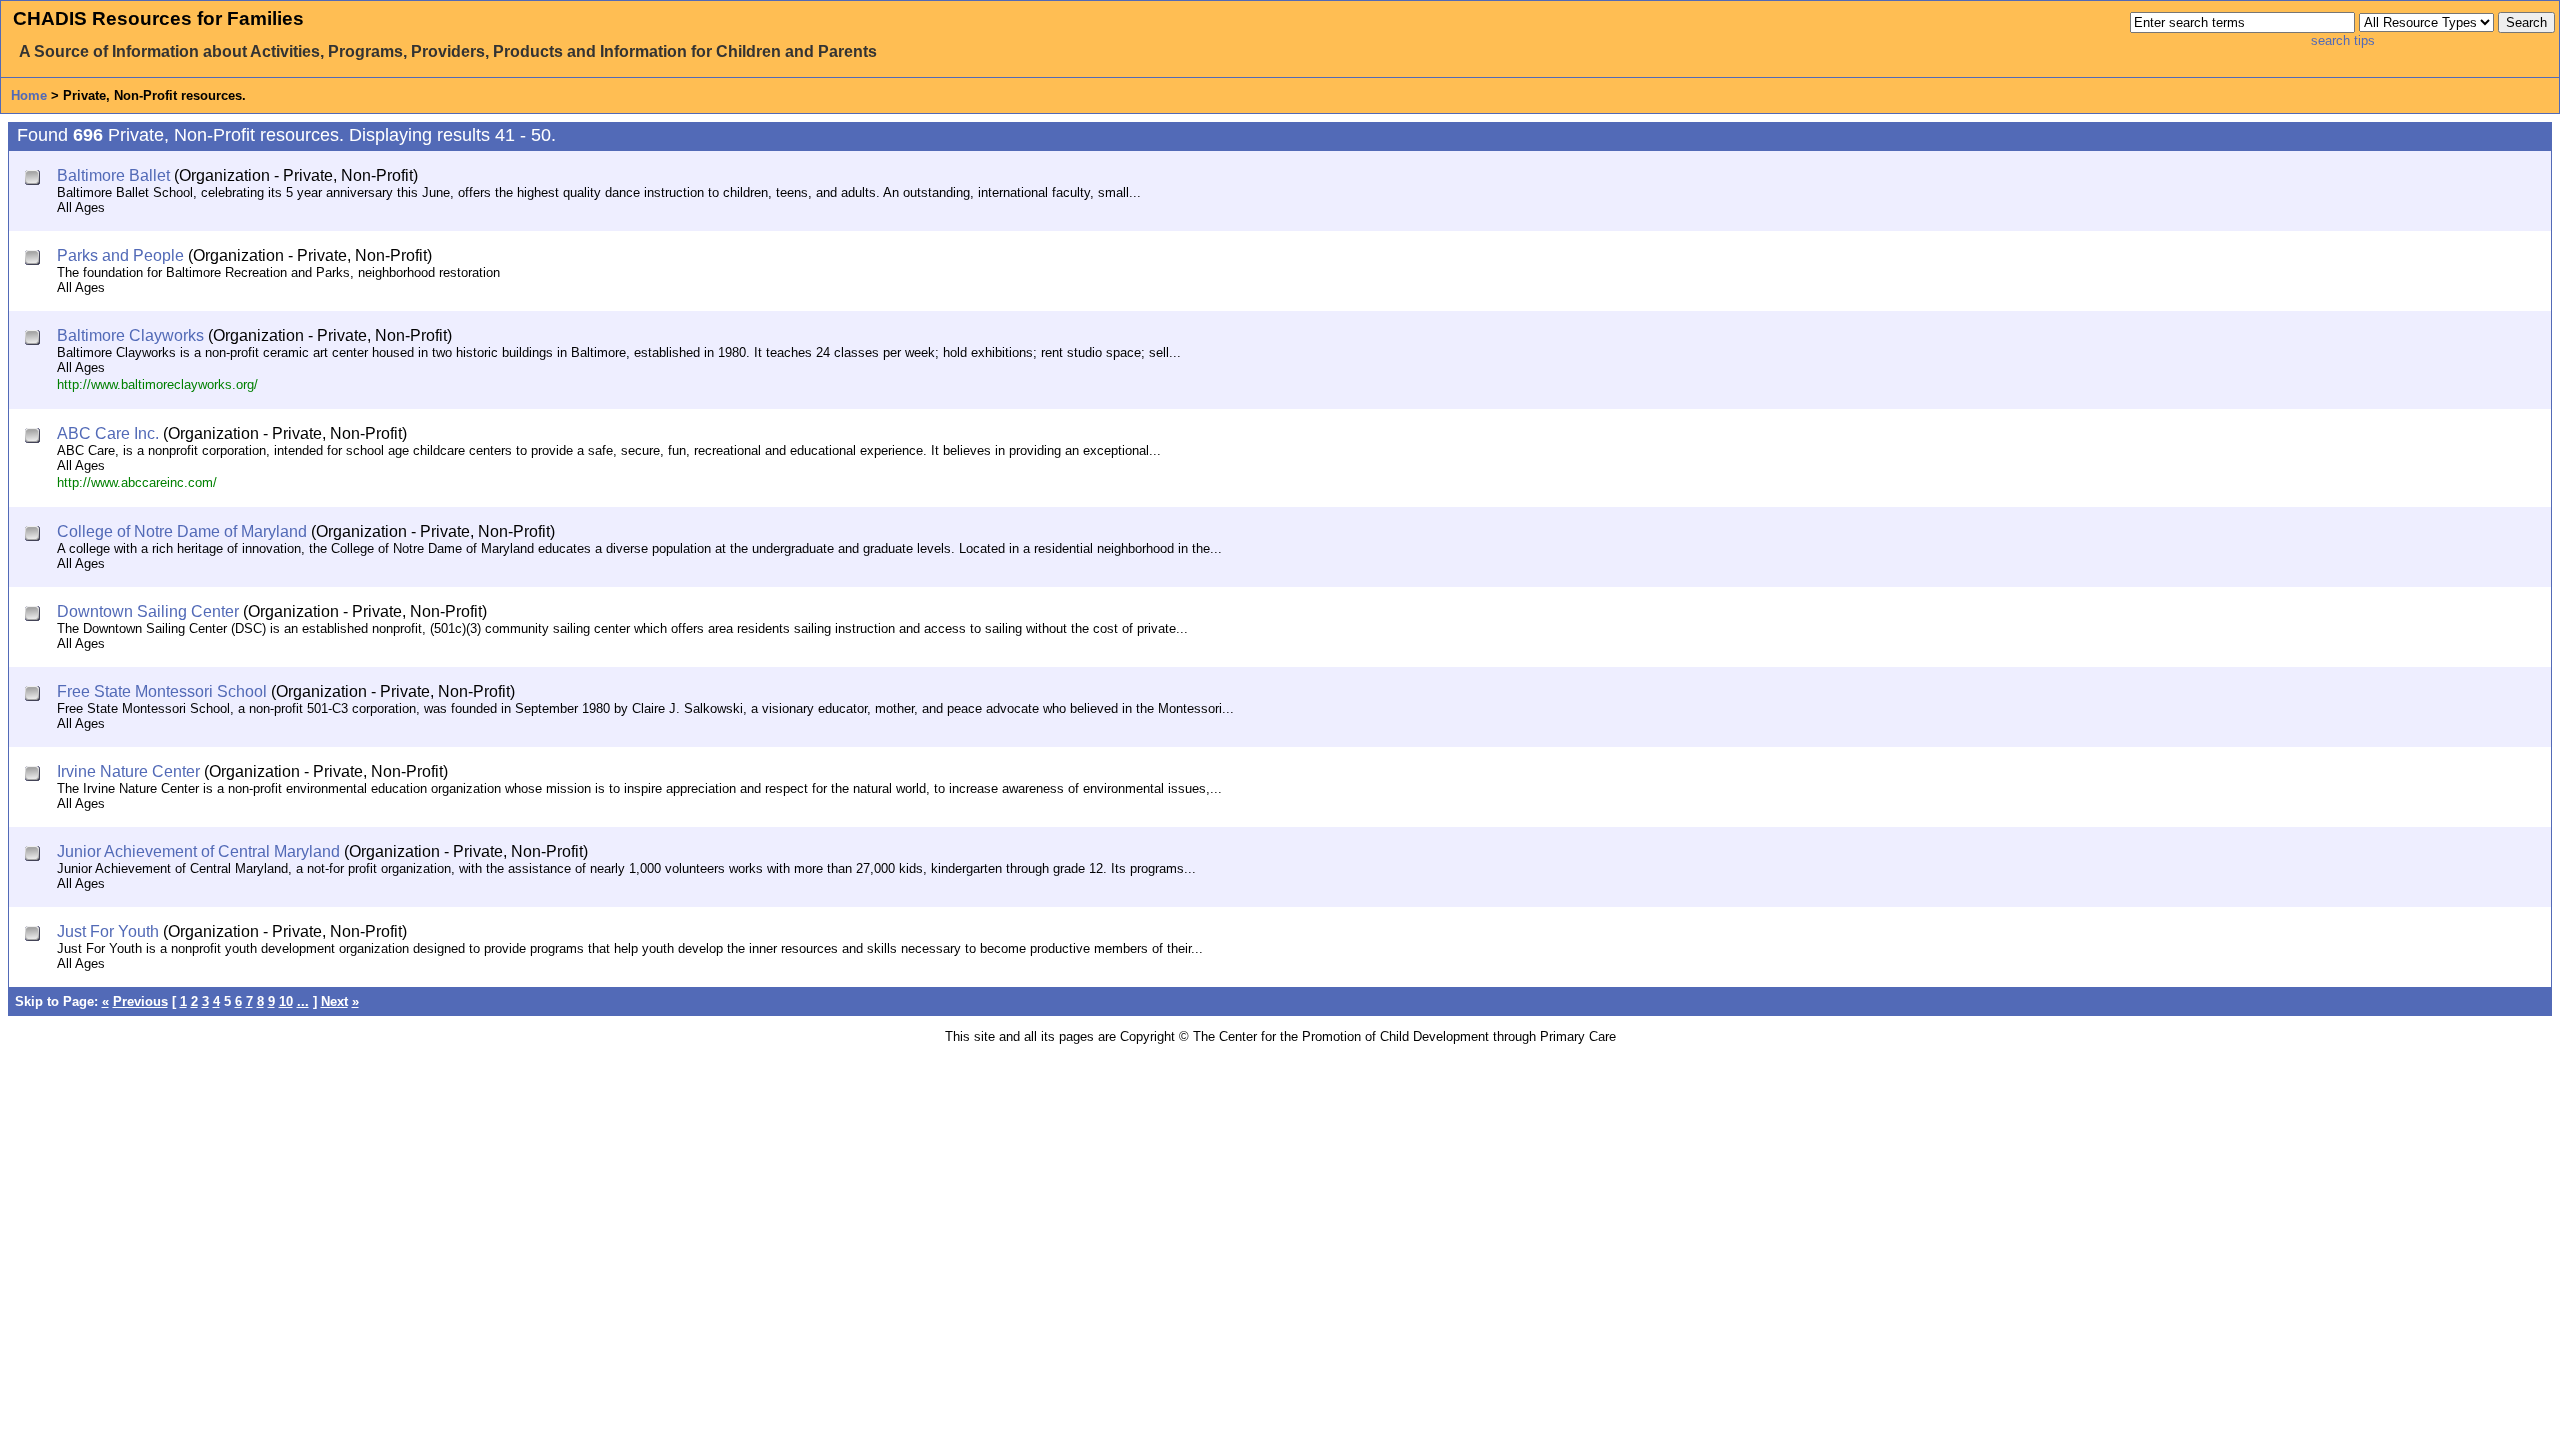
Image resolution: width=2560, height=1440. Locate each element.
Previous (140, 1001)
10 (286, 1001)
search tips (2343, 40)
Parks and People (120, 255)
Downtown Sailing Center (148, 611)
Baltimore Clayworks (130, 335)
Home (29, 95)
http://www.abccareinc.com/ (137, 482)
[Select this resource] (34, 179)
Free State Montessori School (162, 691)
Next (334, 1001)
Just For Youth (108, 931)
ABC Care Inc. (108, 433)
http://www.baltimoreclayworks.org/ (157, 384)
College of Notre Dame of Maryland (182, 531)
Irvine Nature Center (128, 771)
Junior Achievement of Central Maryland (198, 851)
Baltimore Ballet (113, 175)
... (303, 1001)
